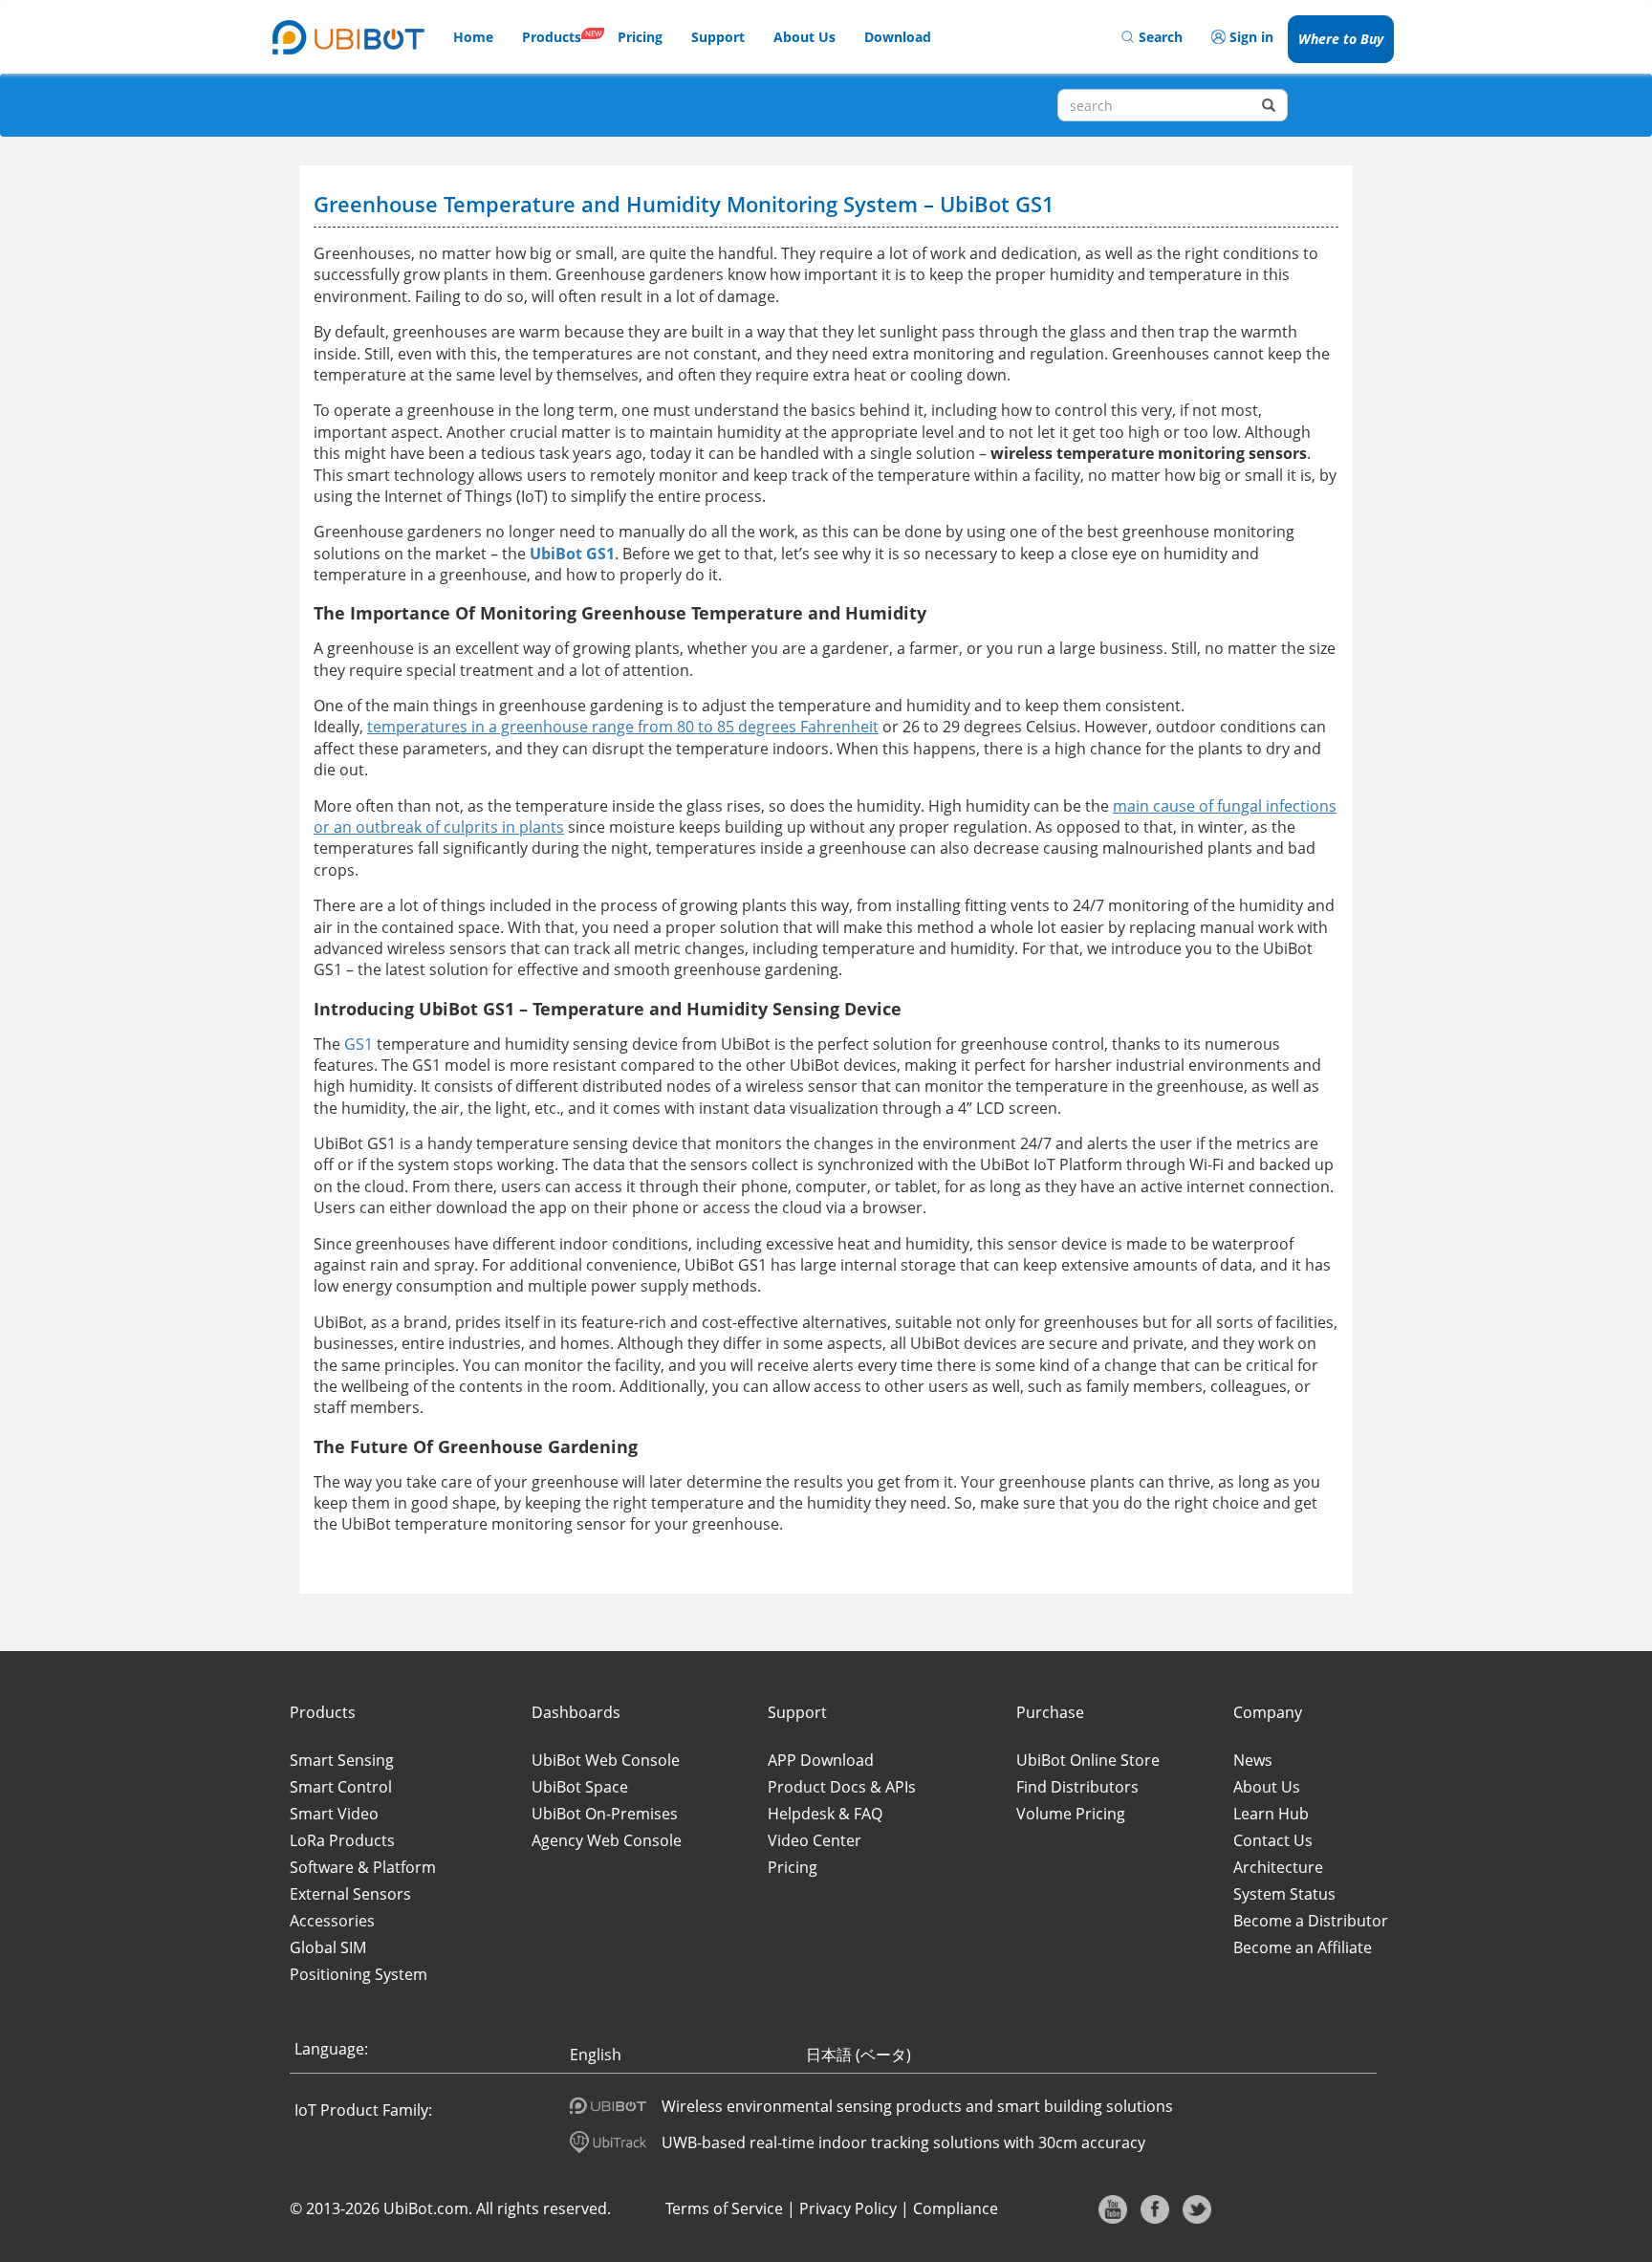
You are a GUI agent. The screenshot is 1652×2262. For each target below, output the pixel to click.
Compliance (956, 2208)
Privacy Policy (848, 2208)
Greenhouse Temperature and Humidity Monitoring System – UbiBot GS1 (684, 204)
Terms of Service (724, 2208)
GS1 (360, 1044)
